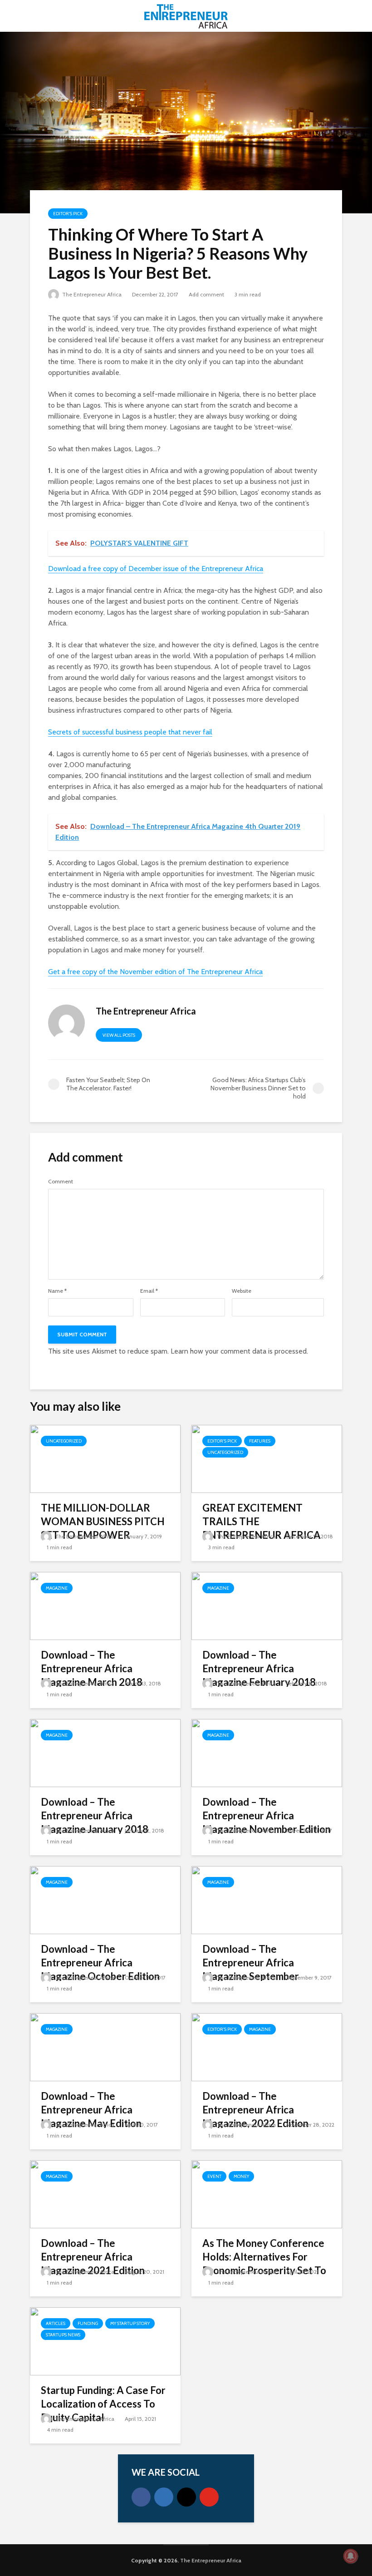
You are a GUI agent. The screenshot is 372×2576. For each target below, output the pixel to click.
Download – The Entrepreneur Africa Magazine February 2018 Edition (259, 1675)
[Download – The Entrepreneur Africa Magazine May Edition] (105, 2047)
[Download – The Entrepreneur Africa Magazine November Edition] (267, 1752)
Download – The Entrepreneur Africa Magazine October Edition (100, 1963)
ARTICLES (56, 2323)
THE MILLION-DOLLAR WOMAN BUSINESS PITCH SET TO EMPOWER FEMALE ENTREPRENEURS (104, 1528)
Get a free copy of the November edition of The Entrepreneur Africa (155, 972)
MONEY (241, 2176)
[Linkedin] (164, 2497)
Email (149, 1291)
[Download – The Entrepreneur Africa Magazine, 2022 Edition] (267, 2047)
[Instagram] (186, 2497)
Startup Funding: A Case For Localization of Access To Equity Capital (103, 2404)
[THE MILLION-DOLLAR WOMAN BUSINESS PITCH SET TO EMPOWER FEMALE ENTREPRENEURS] (105, 1458)
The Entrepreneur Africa (91, 294)
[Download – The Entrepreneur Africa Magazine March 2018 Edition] (105, 1605)
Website (242, 1291)
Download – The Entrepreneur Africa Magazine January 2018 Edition (95, 1822)
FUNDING (88, 2323)
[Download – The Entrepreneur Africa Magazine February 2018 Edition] (267, 1605)
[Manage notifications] (351, 2556)
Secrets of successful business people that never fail (130, 732)
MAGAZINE (57, 1588)
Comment (61, 1182)
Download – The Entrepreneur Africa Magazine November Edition (267, 1815)
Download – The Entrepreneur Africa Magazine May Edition (91, 2110)
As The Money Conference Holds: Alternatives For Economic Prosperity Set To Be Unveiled (264, 2263)
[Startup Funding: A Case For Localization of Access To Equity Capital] (105, 2341)
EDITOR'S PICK (68, 214)
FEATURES (260, 1441)
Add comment (206, 294)
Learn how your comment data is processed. (239, 1351)
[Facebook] (141, 2497)
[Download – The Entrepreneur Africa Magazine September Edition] (267, 1899)
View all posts (119, 1035)
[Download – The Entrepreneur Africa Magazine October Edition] (105, 1899)
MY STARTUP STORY (130, 2323)
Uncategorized (64, 1441)
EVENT (214, 2176)
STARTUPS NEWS (63, 2335)
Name (57, 1291)
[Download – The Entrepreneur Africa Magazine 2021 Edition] (105, 2194)
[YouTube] (209, 2497)
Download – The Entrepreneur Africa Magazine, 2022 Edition (255, 2110)
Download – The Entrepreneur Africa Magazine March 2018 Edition (92, 1675)
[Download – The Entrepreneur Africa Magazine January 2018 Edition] (105, 1752)
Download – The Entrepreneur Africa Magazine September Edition (251, 1969)
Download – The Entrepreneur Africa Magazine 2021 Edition (93, 2257)
